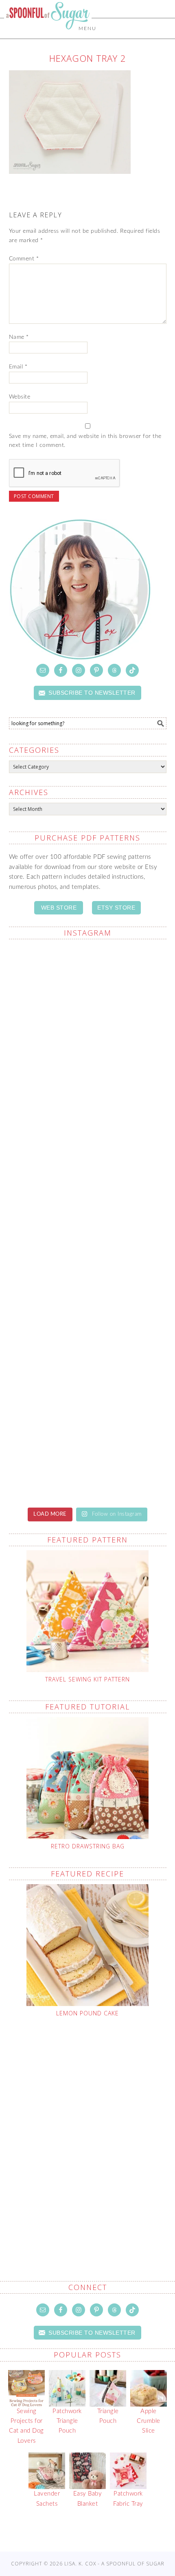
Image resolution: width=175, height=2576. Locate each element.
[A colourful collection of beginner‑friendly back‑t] (88, 1361)
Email (18, 367)
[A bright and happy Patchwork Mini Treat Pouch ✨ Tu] (88, 1176)
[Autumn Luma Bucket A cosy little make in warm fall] (88, 1453)
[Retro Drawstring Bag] (88, 1778)
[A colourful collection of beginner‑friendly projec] (88, 1084)
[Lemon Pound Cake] (88, 1945)
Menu (87, 28)
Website (20, 397)
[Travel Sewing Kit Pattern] (88, 1611)
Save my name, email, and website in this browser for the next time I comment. (85, 441)
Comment (24, 259)
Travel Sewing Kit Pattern (87, 1679)
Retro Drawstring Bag (88, 1846)
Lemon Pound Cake (87, 2013)
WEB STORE (59, 908)
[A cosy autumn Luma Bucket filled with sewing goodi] (88, 1269)
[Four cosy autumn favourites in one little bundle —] (88, 992)
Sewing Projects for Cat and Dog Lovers (26, 2426)
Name (19, 337)
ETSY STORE (116, 908)
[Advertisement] (87, 2130)
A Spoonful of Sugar (48, 33)
